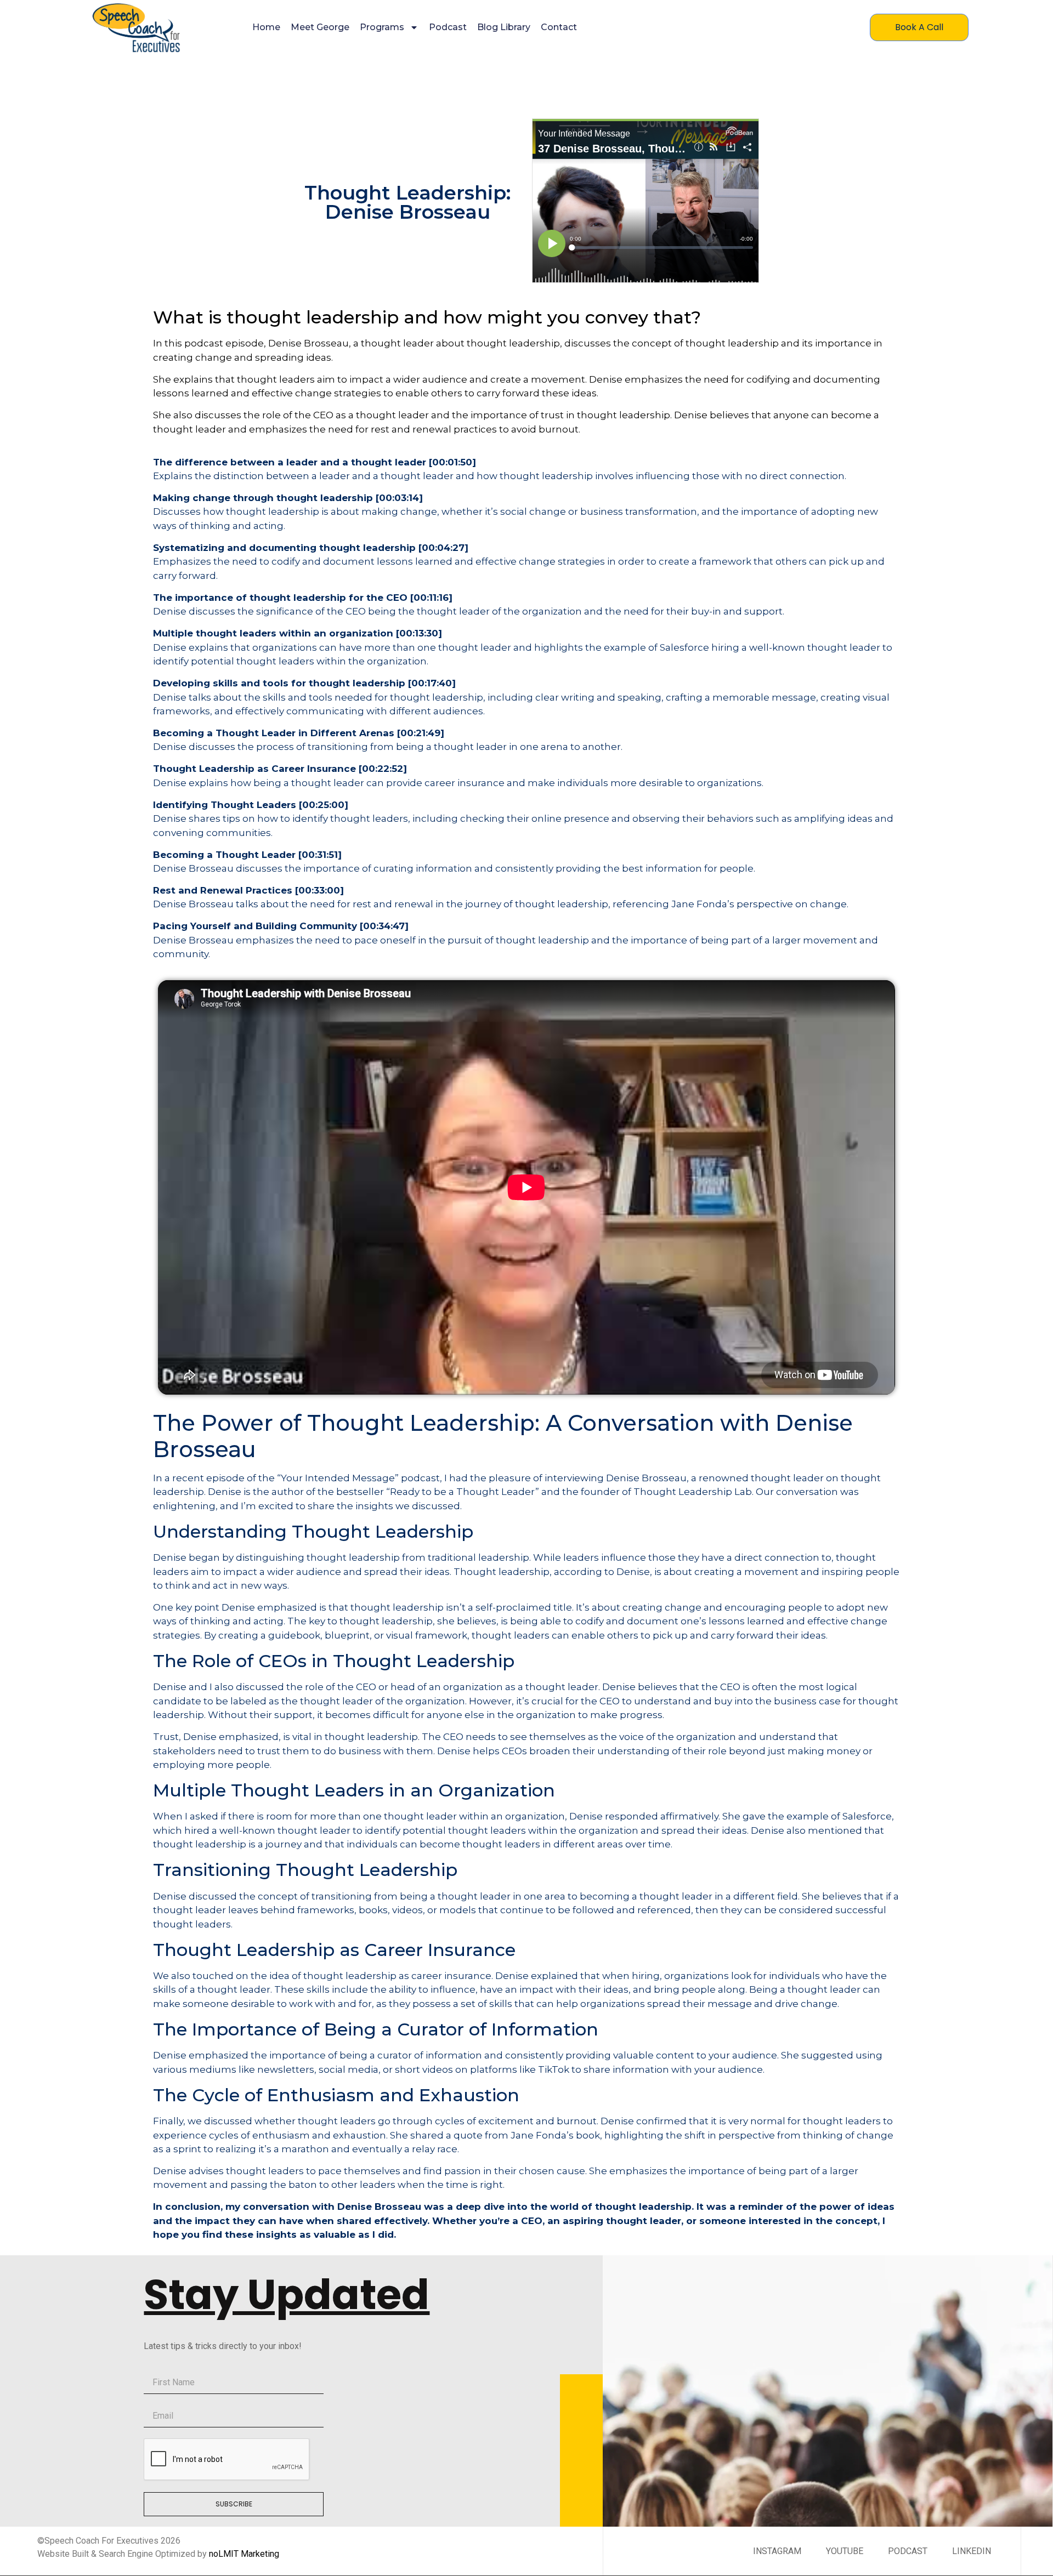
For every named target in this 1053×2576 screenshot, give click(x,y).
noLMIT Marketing (244, 2554)
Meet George (320, 27)
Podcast (448, 27)
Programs (382, 27)
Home (266, 27)
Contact (559, 27)
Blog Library (504, 27)
